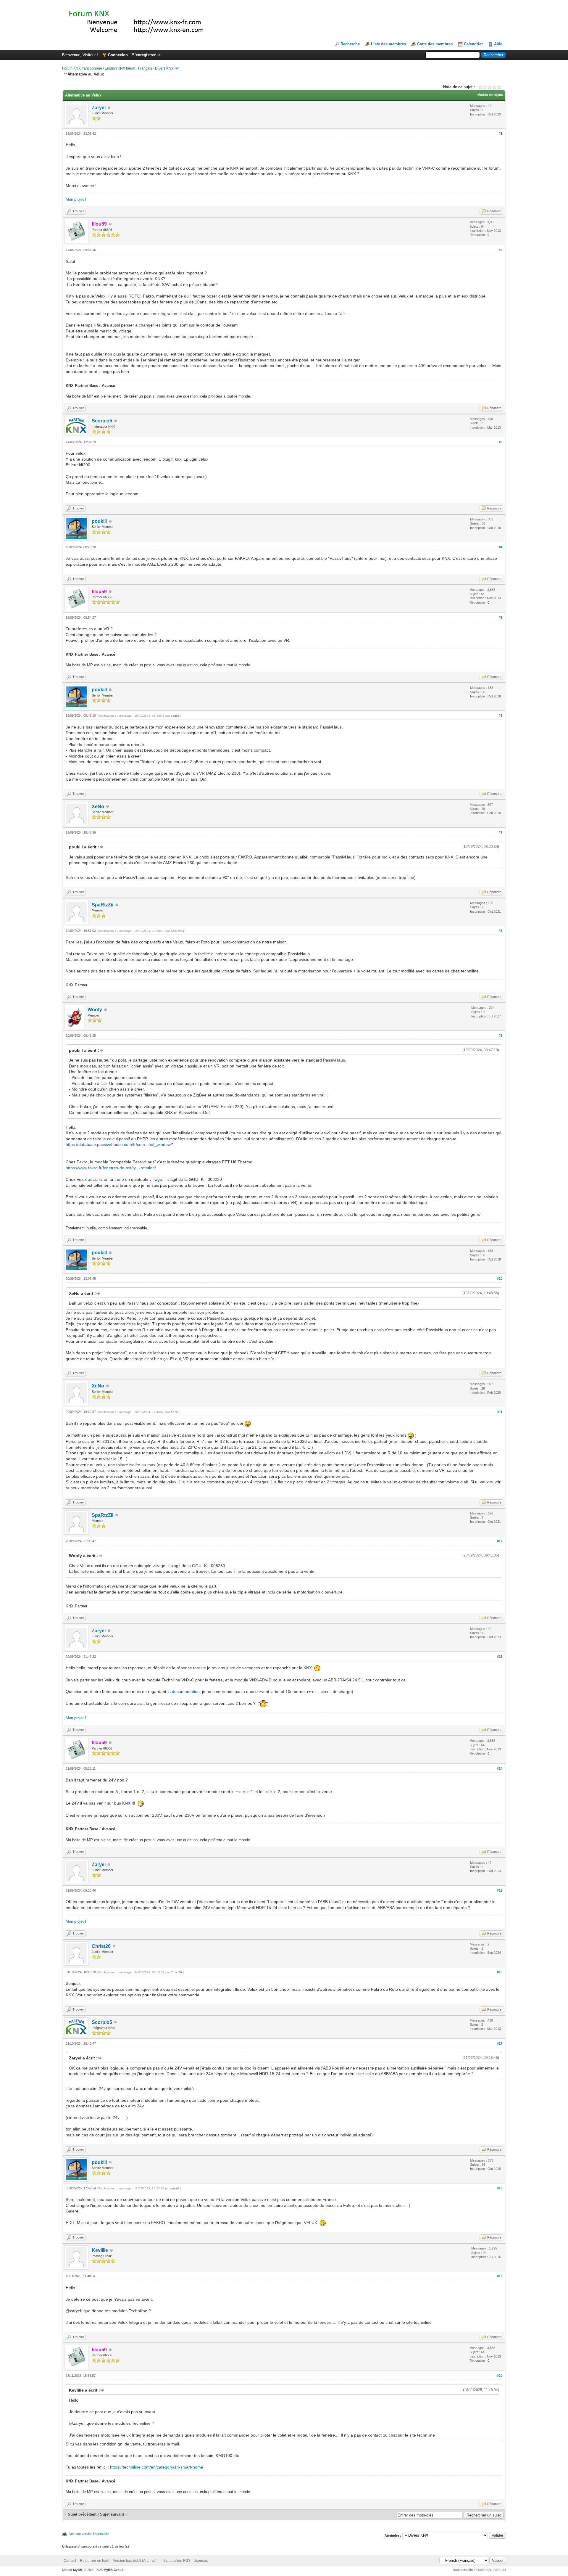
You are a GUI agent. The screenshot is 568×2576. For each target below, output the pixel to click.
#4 (501, 547)
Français (145, 68)
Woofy (95, 1010)
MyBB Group (114, 2570)
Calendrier (473, 44)
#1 (501, 134)
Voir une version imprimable (89, 2534)
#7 (501, 832)
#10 (500, 1279)
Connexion (118, 55)
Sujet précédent (82, 2514)
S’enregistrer (144, 55)
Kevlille (100, 2250)
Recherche (350, 44)
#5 (501, 618)
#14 (500, 1768)
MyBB (78, 2570)
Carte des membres (435, 44)
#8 (501, 931)
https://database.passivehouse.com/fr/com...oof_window (118, 1144)
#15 (500, 1890)
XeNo (98, 807)
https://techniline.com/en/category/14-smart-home (157, 2467)
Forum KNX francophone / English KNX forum (99, 68)
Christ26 (101, 1946)
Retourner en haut (95, 2561)
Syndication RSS (177, 2561)
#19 (500, 2276)
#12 (500, 1541)
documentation (186, 1691)
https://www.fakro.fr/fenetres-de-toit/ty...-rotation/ (111, 1168)
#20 (500, 2376)
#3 (501, 442)
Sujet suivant (112, 2514)
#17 (500, 2043)
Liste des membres (388, 44)
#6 (501, 715)
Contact (70, 2561)
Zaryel (99, 108)
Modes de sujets (490, 95)
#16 (500, 1972)
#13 (500, 1657)
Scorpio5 (102, 421)
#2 (501, 250)
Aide (498, 44)
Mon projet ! (76, 199)
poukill (99, 521)
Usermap (201, 2561)
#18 (500, 2188)
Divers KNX (164, 68)
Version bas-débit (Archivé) (135, 2561)
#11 (500, 1412)
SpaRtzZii (103, 905)
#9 (501, 1035)
